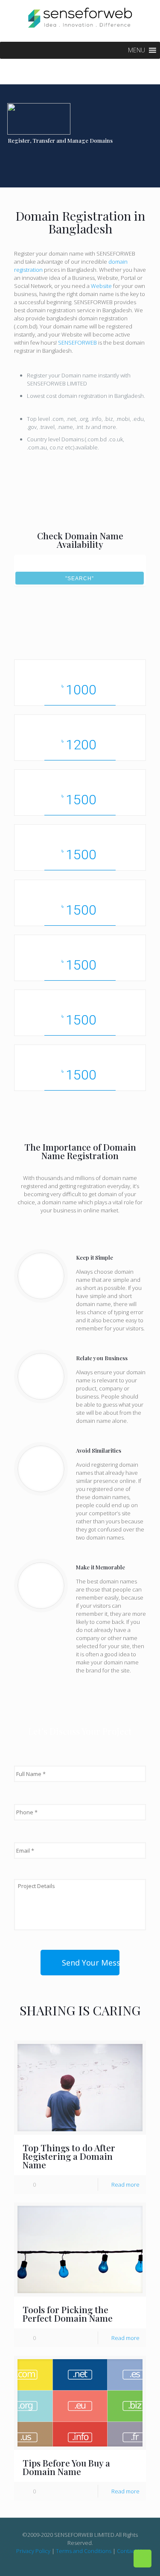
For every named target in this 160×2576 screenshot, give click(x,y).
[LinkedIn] (97, 2563)
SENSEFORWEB (78, 343)
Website (102, 286)
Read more (125, 2185)
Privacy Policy (33, 2551)
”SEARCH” (80, 579)
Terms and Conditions (84, 2551)
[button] (137, 50)
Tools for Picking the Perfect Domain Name (68, 2314)
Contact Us (131, 2551)
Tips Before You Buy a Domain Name (66, 2467)
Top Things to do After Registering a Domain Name (69, 2156)
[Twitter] (74, 2563)
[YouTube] (86, 2563)
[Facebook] (63, 2563)
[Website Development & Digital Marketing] (80, 17)
